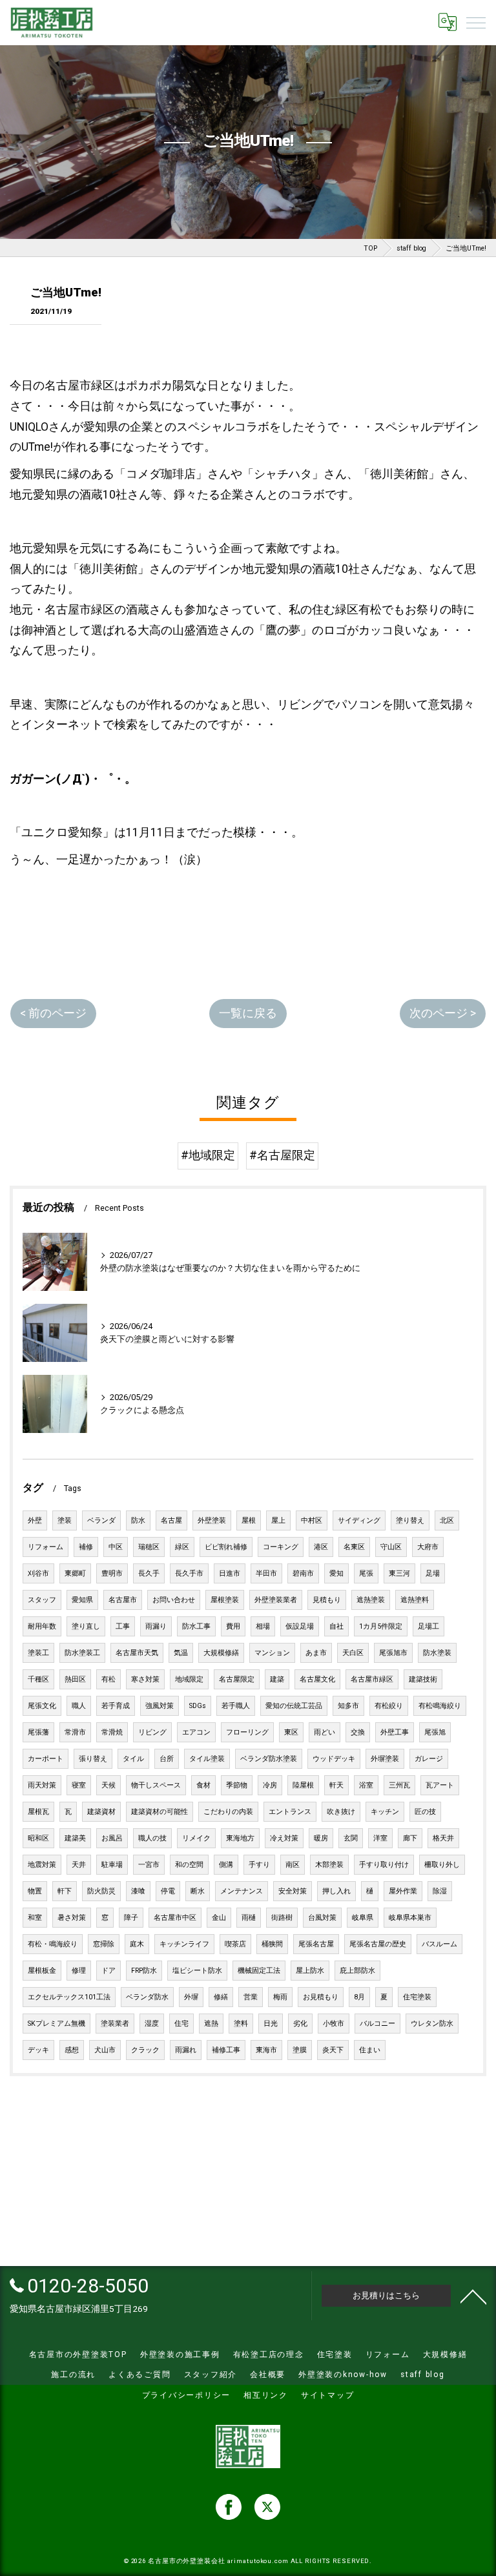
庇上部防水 (357, 1971)
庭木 (137, 1944)
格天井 (443, 1838)
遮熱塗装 (371, 1600)
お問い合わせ (174, 1600)
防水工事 (196, 1626)
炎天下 (333, 2050)
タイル (133, 1759)
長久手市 (189, 1573)
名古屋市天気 (137, 1653)
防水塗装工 (82, 1653)
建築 (277, 1679)
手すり (259, 1865)
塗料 (241, 2024)
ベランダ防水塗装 (269, 1759)
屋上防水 (310, 1971)
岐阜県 (363, 1918)
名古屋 (171, 1520)
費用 (233, 1626)
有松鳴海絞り (440, 1706)
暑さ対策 (72, 1918)
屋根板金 (42, 1971)
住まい (370, 2050)
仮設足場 (300, 1626)
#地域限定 (208, 1155)
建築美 (75, 1838)
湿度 (152, 2024)
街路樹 (282, 1918)
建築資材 (101, 1812)
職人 (79, 1706)
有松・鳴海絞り (53, 1944)
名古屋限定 (237, 1679)
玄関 (351, 1838)
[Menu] (476, 22)
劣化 (300, 2024)
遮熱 (211, 2024)
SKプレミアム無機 (57, 2024)
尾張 (366, 1573)
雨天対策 (42, 1785)
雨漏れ (186, 2050)
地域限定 (189, 1679)
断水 (198, 1891)
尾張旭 (435, 1732)
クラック (145, 2050)
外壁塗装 (212, 1520)
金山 (219, 1918)
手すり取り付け (384, 1865)
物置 (35, 1891)
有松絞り (389, 1706)
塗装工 (38, 1653)
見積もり (327, 1600)
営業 (251, 1997)
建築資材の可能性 (160, 1812)
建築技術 (423, 1679)
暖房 (321, 1838)
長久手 (149, 1573)
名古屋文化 (317, 1679)
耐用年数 (42, 1626)
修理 (79, 1971)
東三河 (399, 1573)
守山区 (391, 1547)
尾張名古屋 (316, 1944)
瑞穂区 (149, 1547)
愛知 (336, 1573)
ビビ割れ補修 (226, 1547)
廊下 (410, 1838)
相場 (263, 1626)
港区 (321, 1547)
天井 (79, 1865)
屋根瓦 (38, 1812)
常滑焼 (112, 1732)
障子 (131, 1918)
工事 (123, 1626)
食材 (203, 1785)
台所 (167, 1759)
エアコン (196, 1732)
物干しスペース (156, 1785)
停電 (168, 1891)
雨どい (325, 1732)
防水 (138, 1520)
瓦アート (440, 1785)
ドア (108, 1971)
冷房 (270, 1785)
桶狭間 (272, 1944)
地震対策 (42, 1865)
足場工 (429, 1626)
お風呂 (112, 1838)
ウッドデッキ (334, 1759)
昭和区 (38, 1838)
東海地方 (240, 1838)
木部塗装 (329, 1865)
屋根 (249, 1520)
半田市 (266, 1573)
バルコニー (377, 2024)
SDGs (198, 1706)
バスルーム (439, 1944)
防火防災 (101, 1891)
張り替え (93, 1759)
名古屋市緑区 (372, 1679)
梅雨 (280, 1997)
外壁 (35, 1520)
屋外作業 (403, 1891)
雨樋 (249, 1918)
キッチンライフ (184, 1944)
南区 (293, 1865)
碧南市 (303, 1573)
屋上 (278, 1520)
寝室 (79, 1785)
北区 (447, 1520)
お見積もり (321, 1997)
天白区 (353, 1653)
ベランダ (101, 1520)
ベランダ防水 (147, 1997)
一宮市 (149, 1865)
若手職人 (236, 1706)
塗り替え (410, 1520)
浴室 (366, 1785)
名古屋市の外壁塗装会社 (187, 2561)
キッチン (385, 1812)
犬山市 (105, 2050)
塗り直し (86, 1626)
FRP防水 (144, 1971)
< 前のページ (53, 1013)
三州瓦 (399, 1785)
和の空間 (189, 1865)
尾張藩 (38, 1732)
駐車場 (112, 1865)
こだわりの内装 (228, 1812)
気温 (181, 1653)
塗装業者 (115, 2024)
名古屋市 (123, 1600)
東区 (291, 1732)
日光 (271, 2024)
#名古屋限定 (282, 1155)
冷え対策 (284, 1838)
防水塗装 (437, 1653)
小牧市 (334, 2024)
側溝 (226, 1865)
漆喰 (138, 1891)
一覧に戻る (248, 1013)
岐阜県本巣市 (410, 1918)
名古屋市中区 (175, 1918)
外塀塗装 (385, 1759)
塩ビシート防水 (197, 1971)
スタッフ (42, 1600)
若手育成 (116, 1706)
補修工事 (226, 2050)
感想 (72, 2050)
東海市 (266, 2050)
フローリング (247, 1732)
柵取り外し (442, 1865)
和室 (35, 1918)
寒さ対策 (145, 1679)
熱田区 (75, 1679)
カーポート (46, 1759)
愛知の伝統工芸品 (294, 1706)
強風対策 (160, 1706)
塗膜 (300, 2050)
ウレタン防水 (432, 2024)
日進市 (230, 1573)
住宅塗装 (417, 1997)
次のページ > (443, 1013)
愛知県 (82, 1600)
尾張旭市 (393, 1653)
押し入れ (336, 1891)
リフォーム (46, 1547)
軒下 (65, 1891)
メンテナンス (242, 1891)
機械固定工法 (259, 1971)
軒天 (336, 1785)
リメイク (196, 1838)
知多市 (348, 1706)
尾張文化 (42, 1706)
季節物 (237, 1785)
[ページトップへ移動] (473, 2296)
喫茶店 (235, 1944)
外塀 (191, 1997)
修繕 (221, 1997)
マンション (272, 1653)
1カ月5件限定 (381, 1626)
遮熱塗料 (415, 1600)
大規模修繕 (221, 1653)
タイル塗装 (207, 1759)
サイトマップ (328, 2395)
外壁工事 (395, 1732)
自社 (336, 1626)
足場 (433, 1573)
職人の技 (152, 1838)
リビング (152, 1732)
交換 (358, 1732)
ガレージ (429, 1759)
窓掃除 (104, 1944)
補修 (86, 1547)
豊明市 (112, 1573)
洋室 (380, 1838)
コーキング (281, 1547)
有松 (108, 1679)
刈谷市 (38, 1573)
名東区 (354, 1547)
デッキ (38, 2050)
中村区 (312, 1520)
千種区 (38, 1679)
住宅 (181, 2024)
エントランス (290, 1812)
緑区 (182, 1547)
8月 (359, 1997)
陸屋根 (303, 1785)
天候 (108, 1785)
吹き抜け (341, 1812)
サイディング (359, 1520)
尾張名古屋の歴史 (378, 1944)
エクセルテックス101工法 (69, 1997)
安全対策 (293, 1891)
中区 (116, 1547)
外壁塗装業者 (276, 1600)
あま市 (316, 1653)
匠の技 (425, 1812)
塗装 (65, 1520)
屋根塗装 (225, 1600)
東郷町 (75, 1573)
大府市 (428, 1547)
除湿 (440, 1891)
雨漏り (156, 1626)
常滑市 (75, 1732)
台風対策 (322, 1918)
